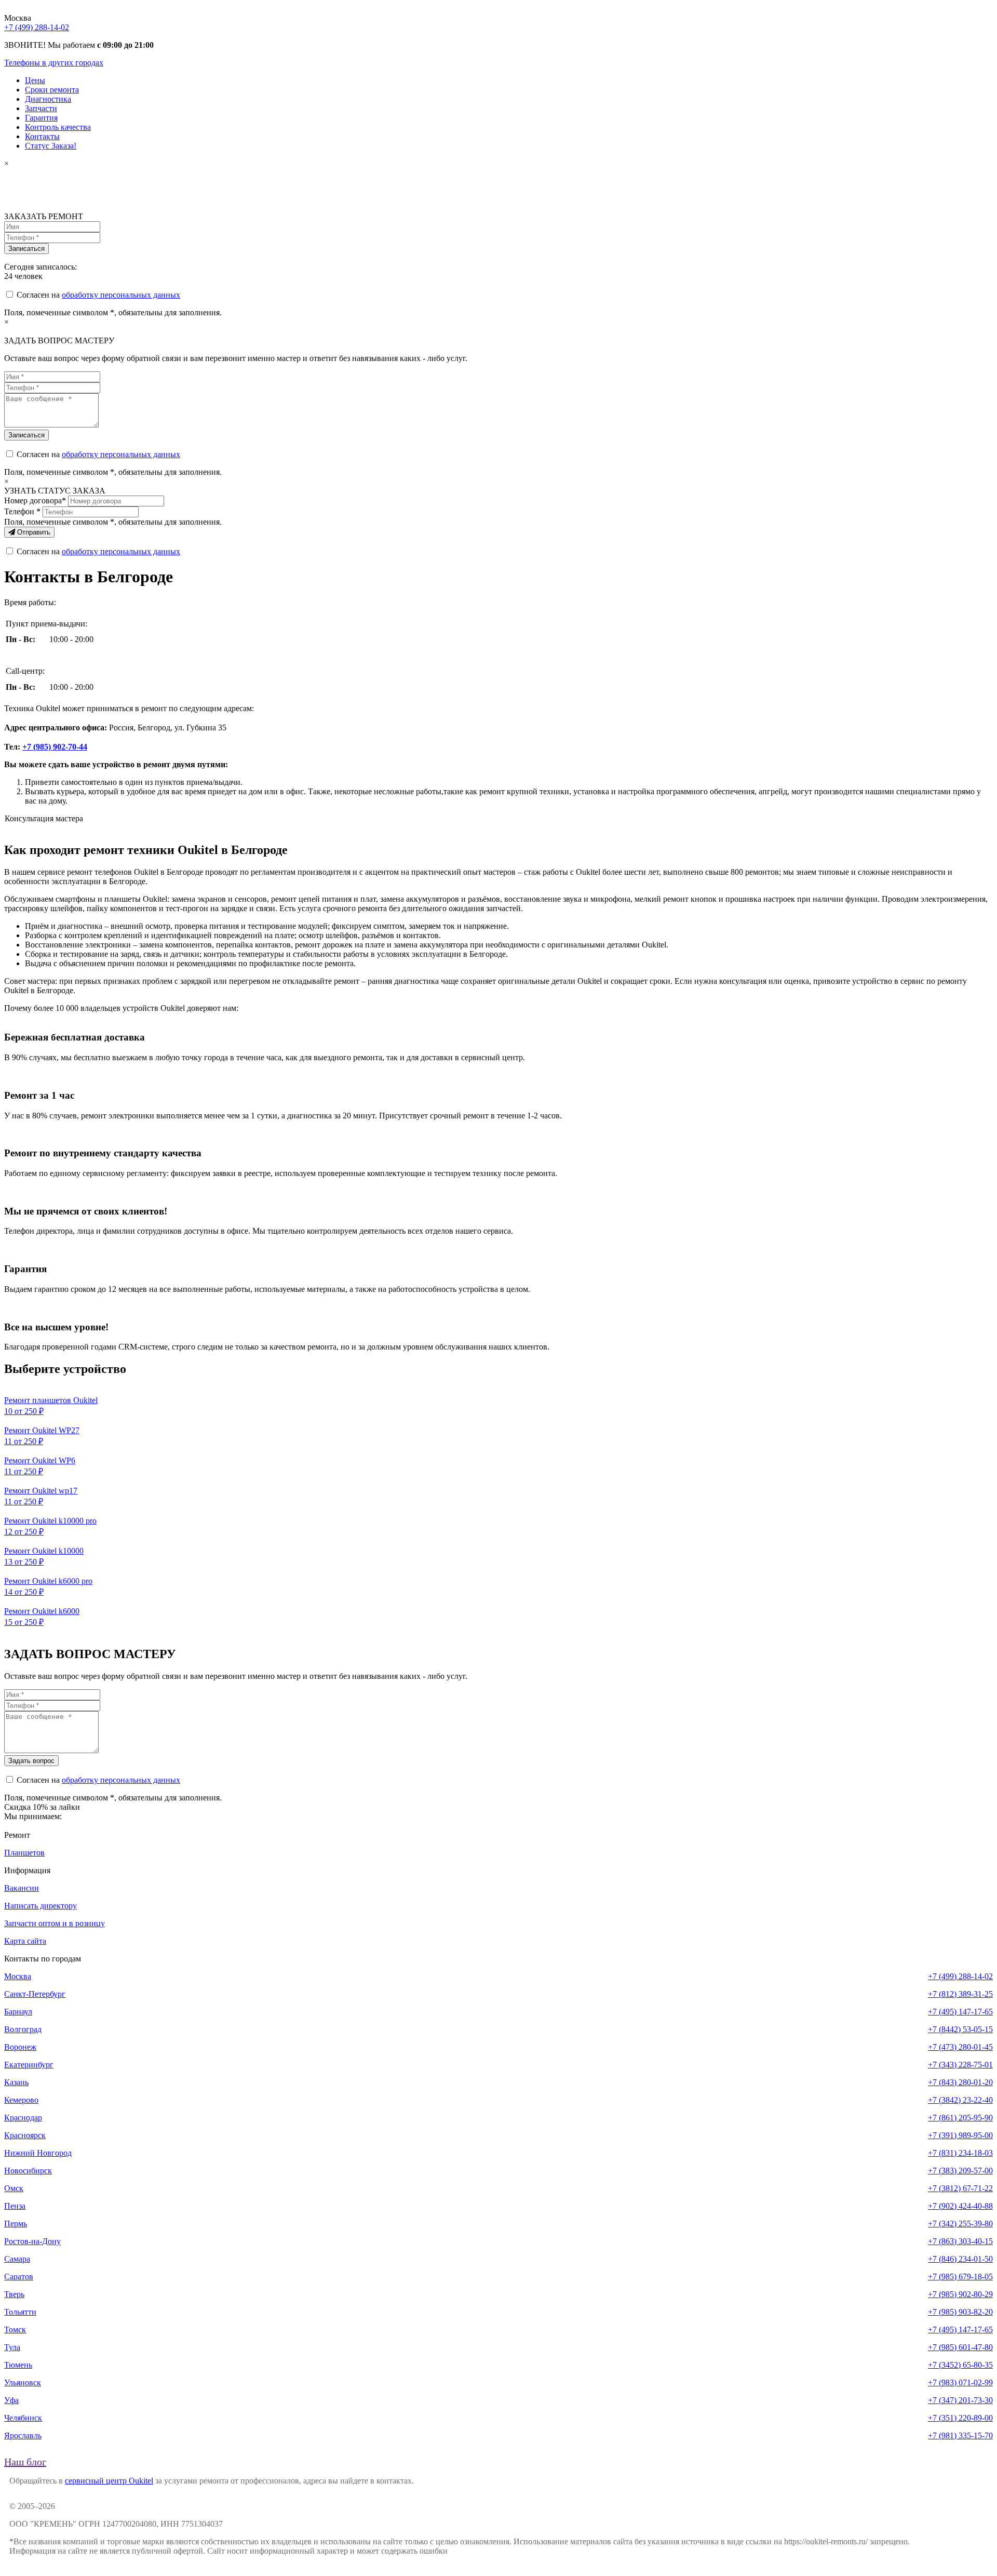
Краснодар (23, 2118)
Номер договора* (35, 500)
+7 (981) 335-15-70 (960, 2435)
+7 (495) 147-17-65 (960, 2012)
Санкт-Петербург (35, 1994)
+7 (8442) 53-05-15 (960, 2029)
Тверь (14, 2294)
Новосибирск (28, 2171)
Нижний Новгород (38, 2153)
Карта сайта (25, 1941)
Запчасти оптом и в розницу (55, 1923)
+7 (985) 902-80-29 (960, 2294)
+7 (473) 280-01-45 (960, 2047)
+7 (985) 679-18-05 (960, 2277)
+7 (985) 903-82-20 (960, 2312)
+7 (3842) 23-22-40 (960, 2100)
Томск (15, 2330)
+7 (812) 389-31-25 (960, 1994)
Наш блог (25, 2462)
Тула (12, 2347)
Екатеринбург (29, 2065)
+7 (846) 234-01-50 (960, 2259)
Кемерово (21, 2100)
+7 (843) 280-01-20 (960, 2082)
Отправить (33, 532)
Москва (18, 1976)
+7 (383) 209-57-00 (960, 2171)
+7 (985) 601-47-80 (960, 2347)
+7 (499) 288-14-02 (37, 27)
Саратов (19, 2277)
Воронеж (20, 2047)
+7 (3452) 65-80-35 (960, 2365)
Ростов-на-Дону (32, 2241)
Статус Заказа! (51, 146)
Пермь (16, 2224)
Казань (16, 2082)
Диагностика (48, 99)
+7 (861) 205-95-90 (960, 2118)
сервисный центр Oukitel (109, 2481)
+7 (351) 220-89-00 (960, 2418)
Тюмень (18, 2365)
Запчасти (41, 108)
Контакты (42, 136)
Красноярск (25, 2135)
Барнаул (18, 2012)
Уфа (11, 2400)
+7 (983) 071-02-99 (960, 2383)
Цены (35, 80)
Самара (17, 2259)
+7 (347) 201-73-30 (960, 2400)
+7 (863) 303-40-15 (960, 2241)
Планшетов (24, 1853)
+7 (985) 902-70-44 (55, 747)
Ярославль (23, 2435)
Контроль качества (58, 127)
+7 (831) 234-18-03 (960, 2153)
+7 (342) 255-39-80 (960, 2224)
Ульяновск (23, 2383)
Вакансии (22, 1888)
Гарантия (41, 118)
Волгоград (23, 2029)
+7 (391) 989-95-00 (960, 2135)
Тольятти (20, 2312)
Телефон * (22, 511)
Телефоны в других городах (54, 63)
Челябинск (23, 2418)
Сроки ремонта (52, 90)
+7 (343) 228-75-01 (960, 2065)
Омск (14, 2188)
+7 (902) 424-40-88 (960, 2206)
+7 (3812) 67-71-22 (960, 2188)
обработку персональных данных (121, 295)
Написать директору (41, 1906)
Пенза (15, 2206)
